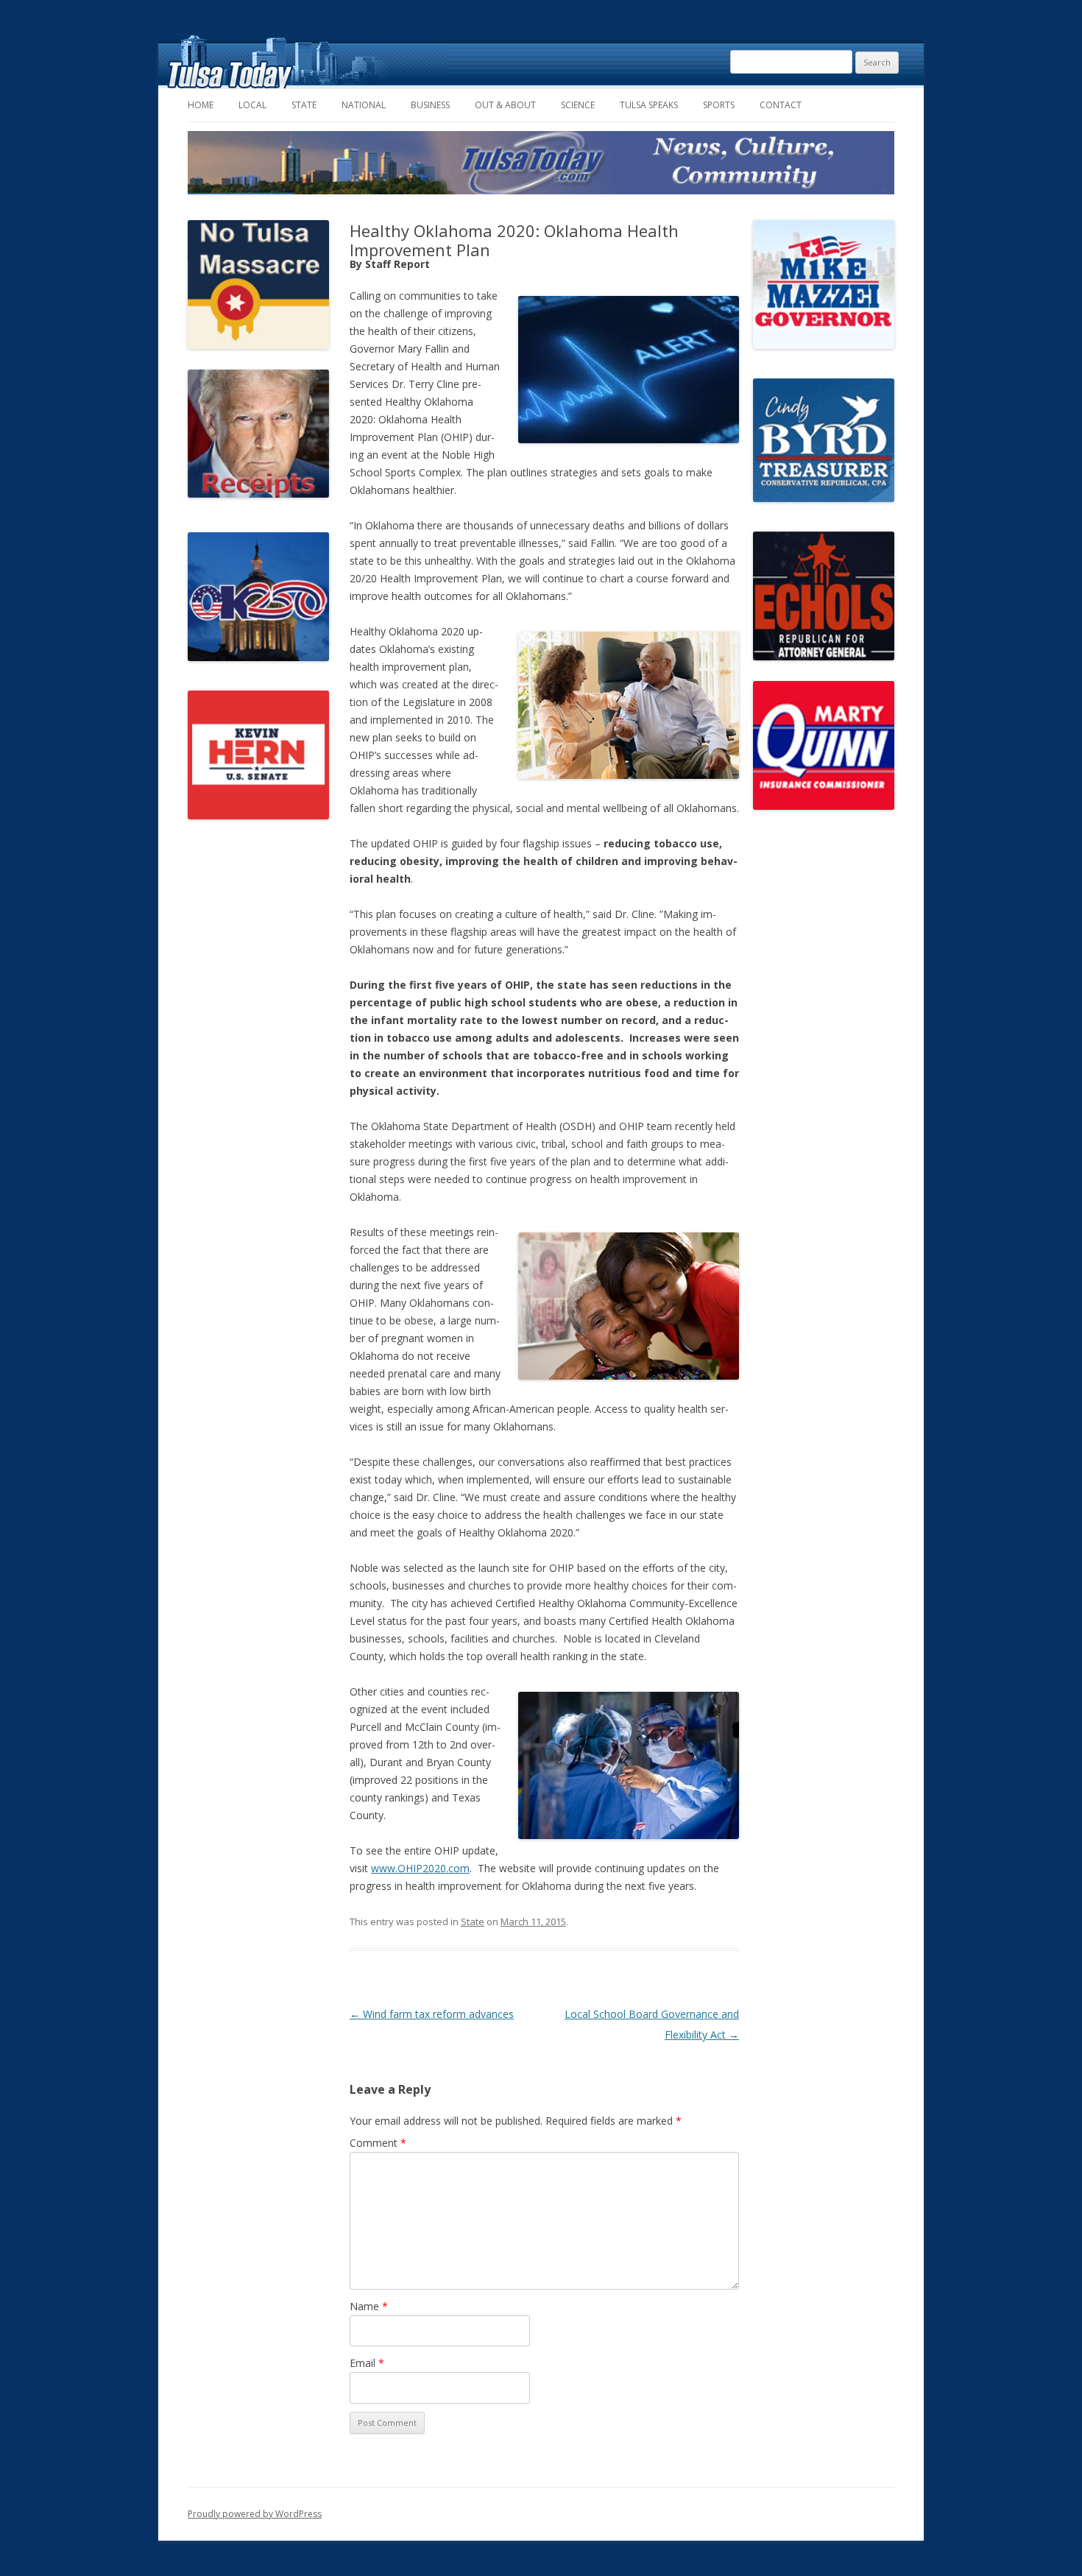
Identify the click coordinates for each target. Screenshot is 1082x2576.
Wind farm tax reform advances (432, 2014)
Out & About (505, 105)
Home (201, 105)
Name (369, 2306)
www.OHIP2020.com (420, 1868)
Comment (378, 2143)
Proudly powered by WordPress (255, 2514)
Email (367, 2363)
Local (252, 105)
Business (430, 105)
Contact (781, 105)
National (364, 105)
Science (578, 105)
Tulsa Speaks (649, 105)
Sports (719, 105)
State (304, 105)
